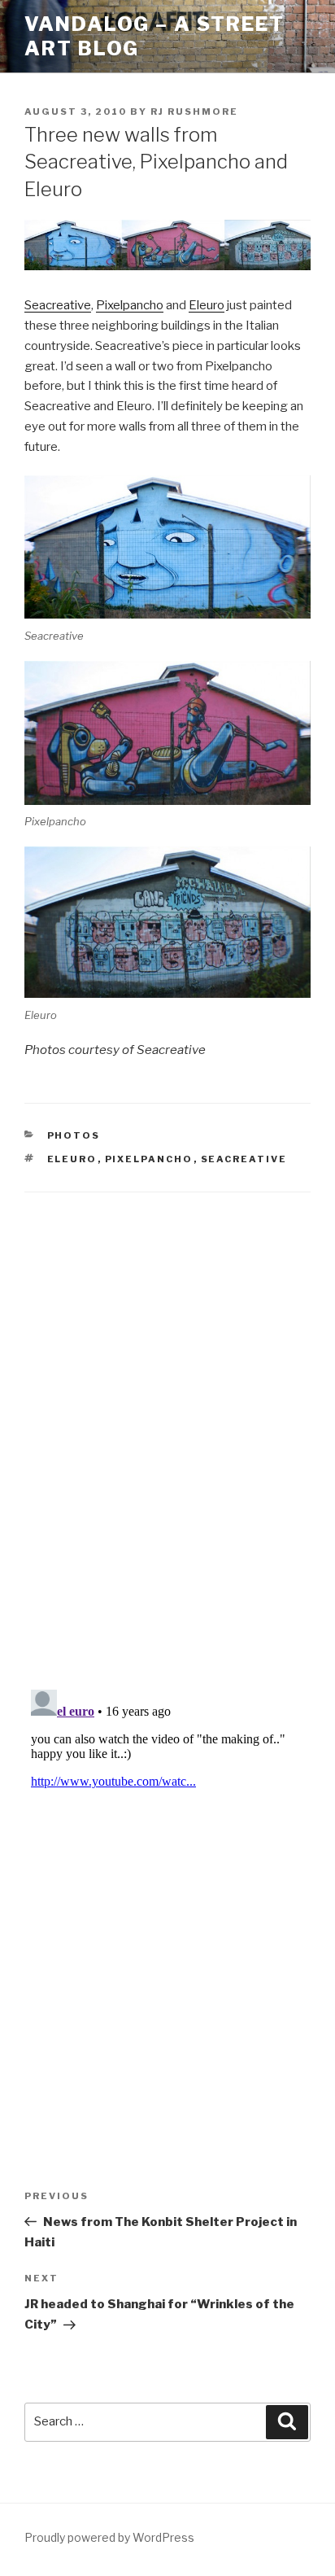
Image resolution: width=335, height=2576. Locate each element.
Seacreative (58, 305)
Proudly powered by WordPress (109, 2537)
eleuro (72, 1159)
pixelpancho (149, 1159)
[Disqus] (167, 1420)
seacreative (244, 1159)
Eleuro (207, 305)
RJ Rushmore (194, 112)
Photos (74, 1135)
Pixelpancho (130, 305)
